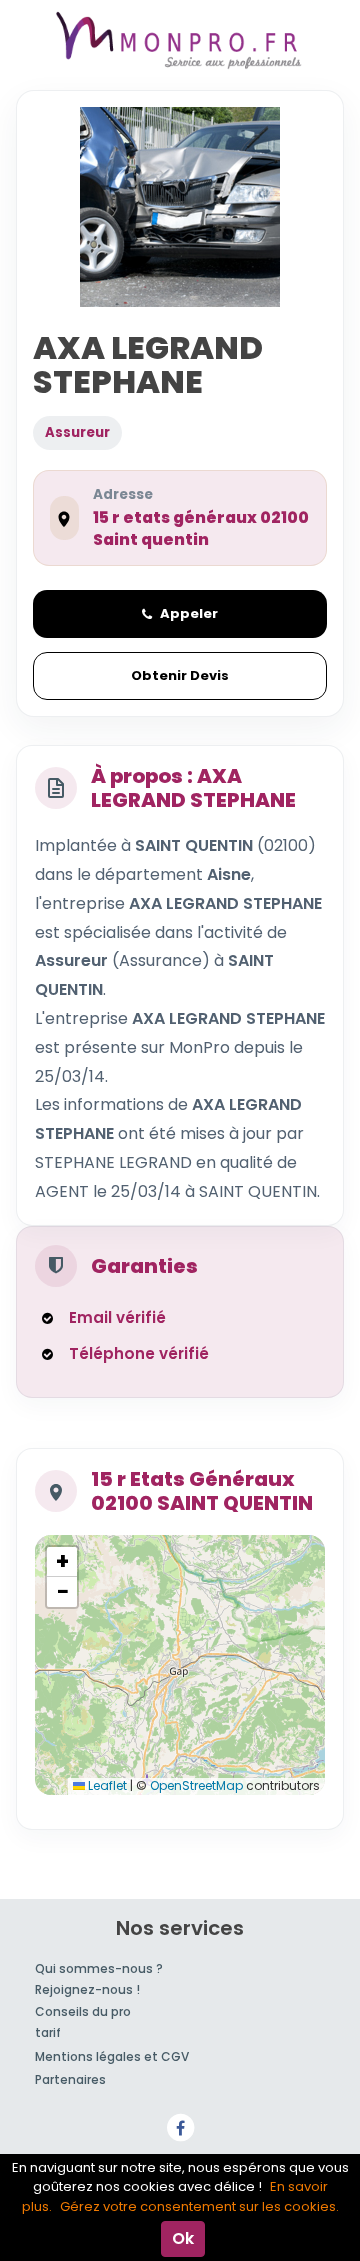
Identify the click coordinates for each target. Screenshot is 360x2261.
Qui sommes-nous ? (99, 1968)
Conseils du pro (83, 2011)
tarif (48, 2032)
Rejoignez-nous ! (87, 1989)
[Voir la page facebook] (180, 2126)
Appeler (189, 613)
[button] (62, 1562)
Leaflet (106, 1785)
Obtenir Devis (180, 675)
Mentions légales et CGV (112, 2056)
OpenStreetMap (196, 1785)
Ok (183, 2238)
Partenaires (70, 2079)
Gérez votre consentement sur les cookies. (199, 2206)
